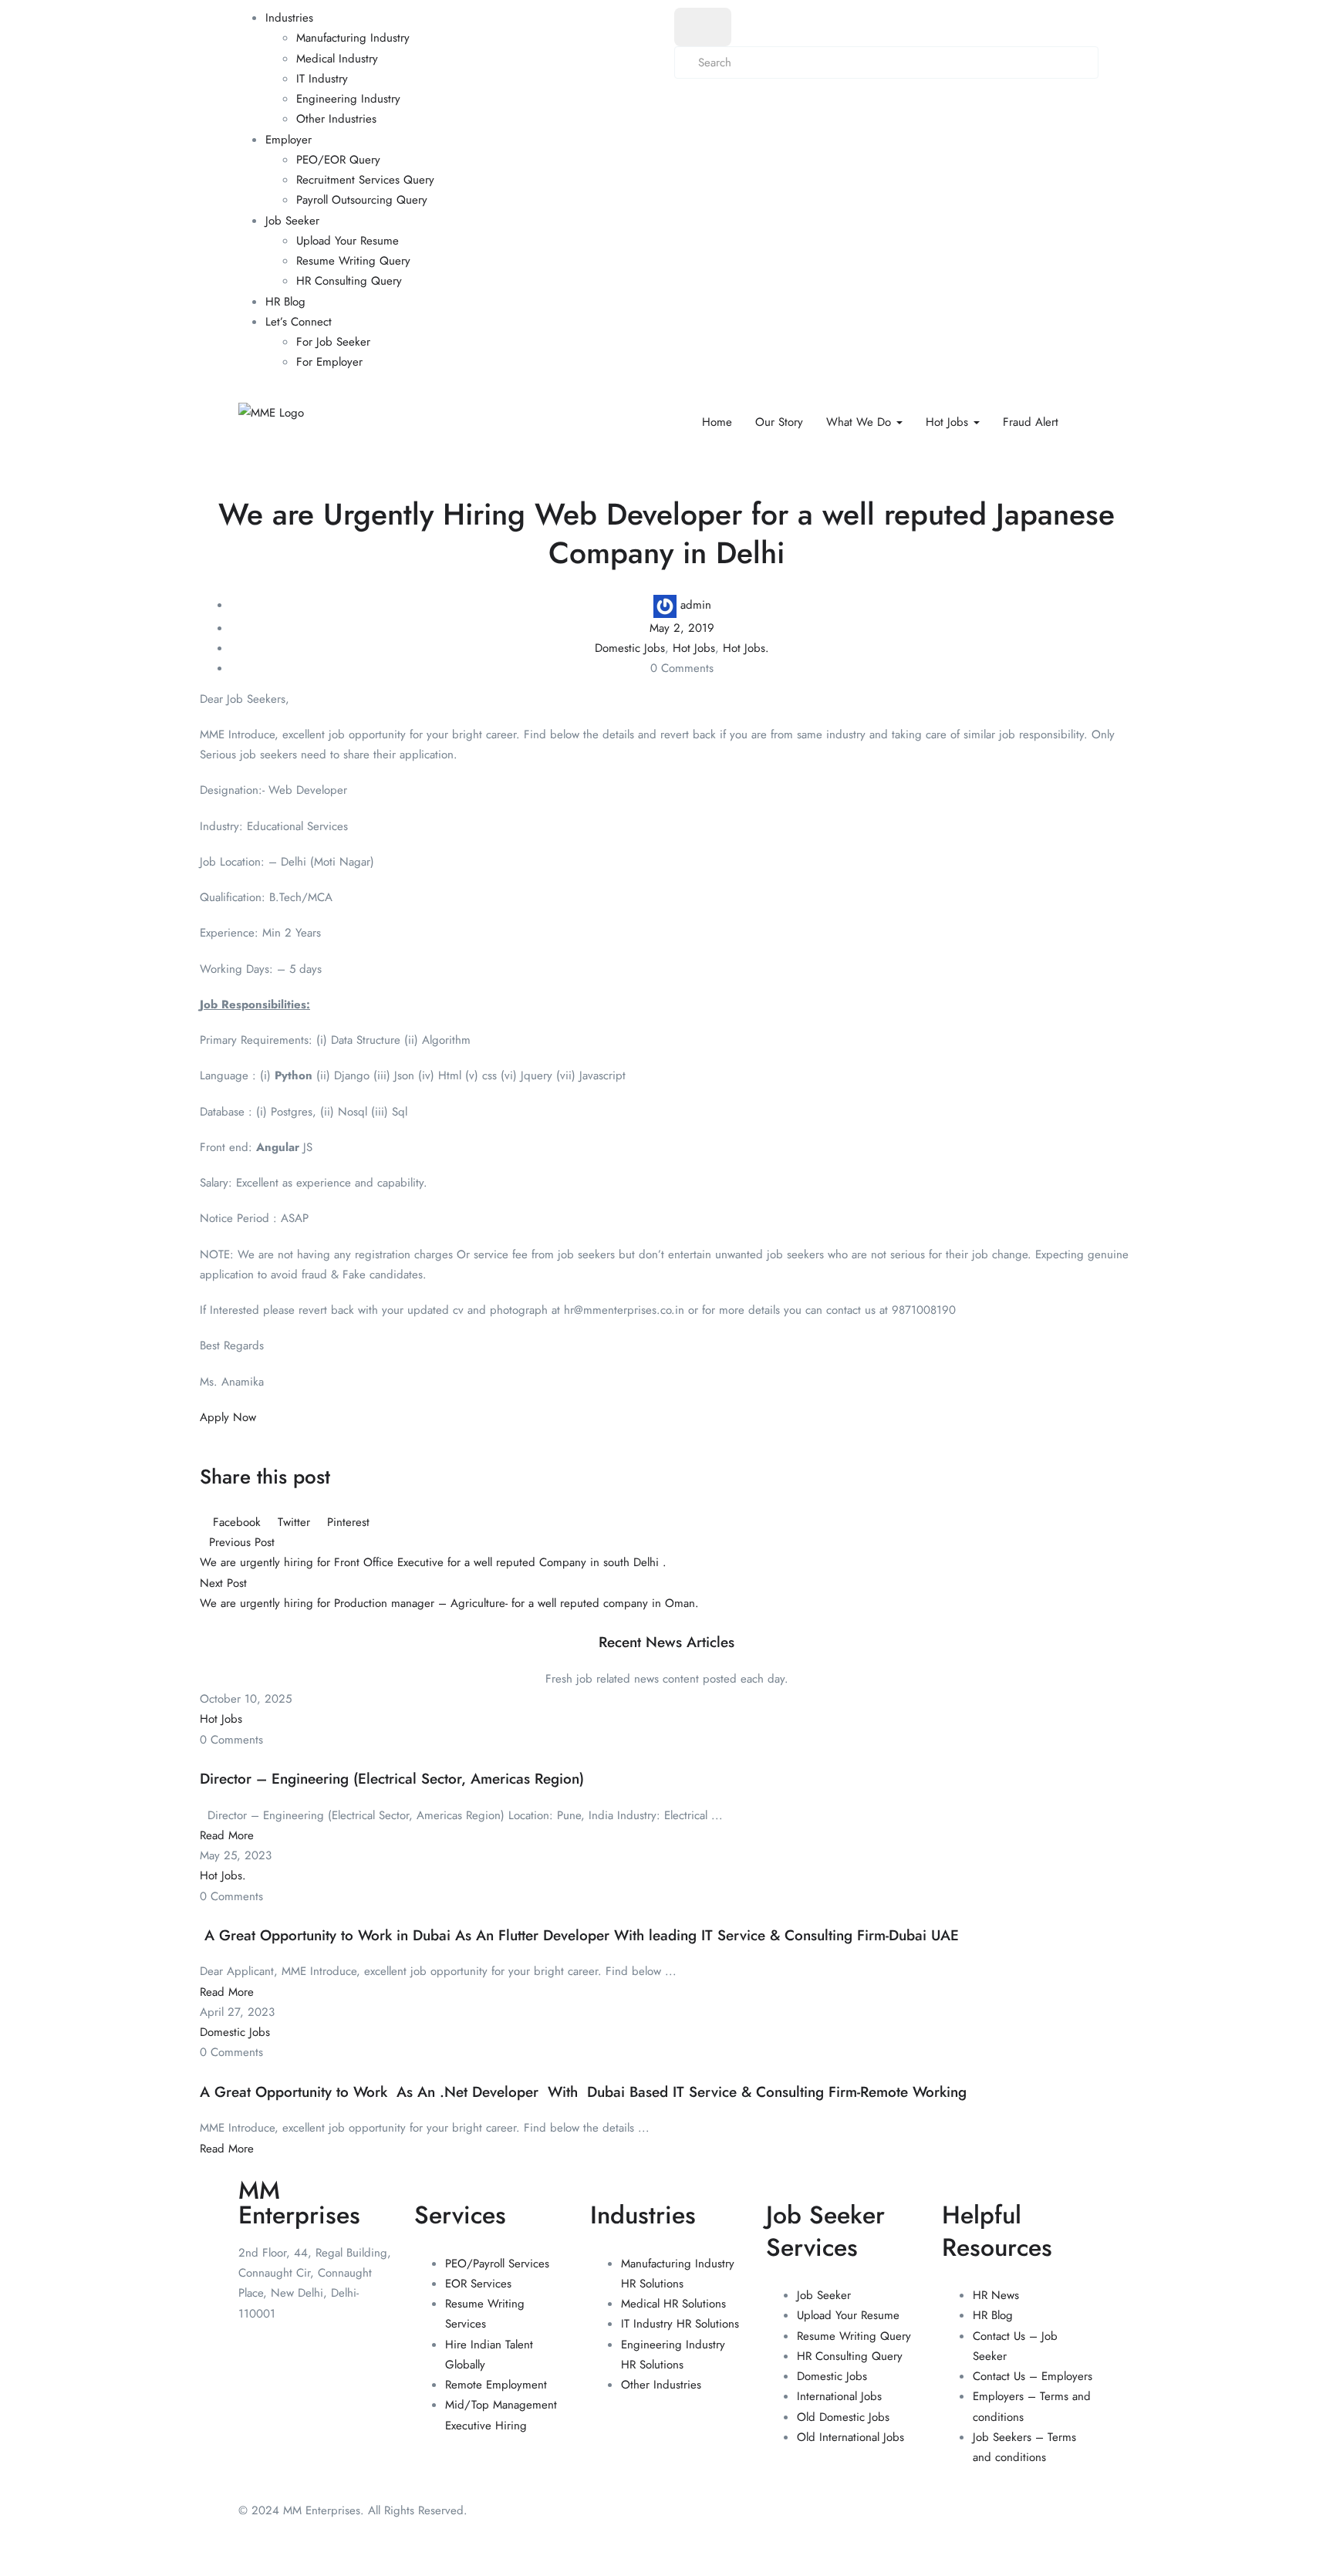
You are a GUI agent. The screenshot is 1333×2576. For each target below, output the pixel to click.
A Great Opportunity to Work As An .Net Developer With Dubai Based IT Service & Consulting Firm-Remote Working (583, 2092)
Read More (227, 1835)
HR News (996, 2295)
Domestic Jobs (630, 648)
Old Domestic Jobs (843, 2417)
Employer (289, 140)
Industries (289, 18)
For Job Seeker (333, 342)
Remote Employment (496, 2385)
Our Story (779, 422)
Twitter (294, 1522)
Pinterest (346, 1522)
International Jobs (839, 2396)
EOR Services (478, 2284)
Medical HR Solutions (673, 2304)
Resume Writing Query (353, 261)
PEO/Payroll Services (497, 2264)
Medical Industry (337, 59)
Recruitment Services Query (365, 180)
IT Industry (322, 79)
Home (717, 422)
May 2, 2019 (682, 628)
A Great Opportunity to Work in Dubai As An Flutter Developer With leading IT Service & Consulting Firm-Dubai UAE (579, 1935)
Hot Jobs (949, 422)
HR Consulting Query (349, 281)
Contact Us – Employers (1033, 2376)
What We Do (861, 422)
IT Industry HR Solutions (680, 2324)
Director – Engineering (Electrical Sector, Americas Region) (392, 1779)
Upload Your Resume (348, 241)
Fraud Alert (1031, 422)
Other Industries (336, 119)
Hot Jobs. (746, 648)
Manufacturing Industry (353, 38)
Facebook (237, 1522)
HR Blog (285, 302)
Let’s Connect (299, 322)
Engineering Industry (348, 99)
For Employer (329, 362)
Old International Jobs (850, 2437)
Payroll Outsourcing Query (362, 200)
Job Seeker (292, 221)
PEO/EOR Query (338, 160)
